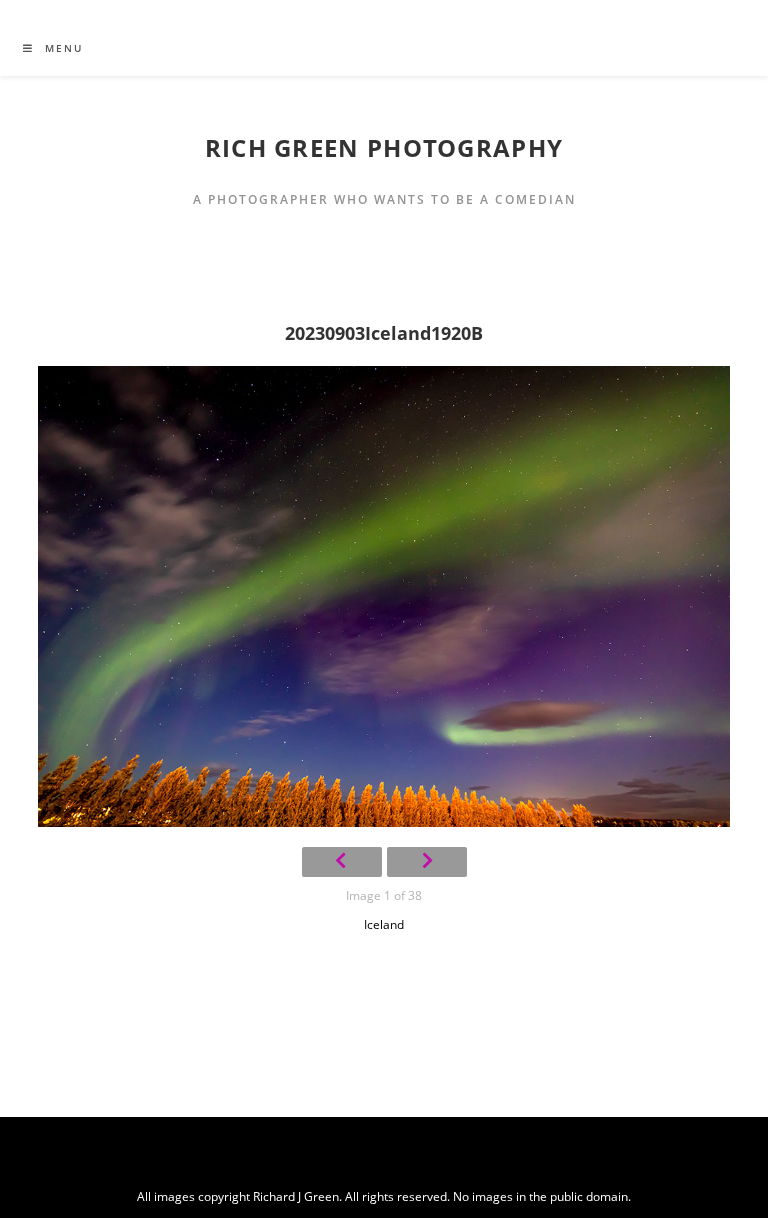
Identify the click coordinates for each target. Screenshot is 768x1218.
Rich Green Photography (384, 147)
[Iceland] (383, 596)
